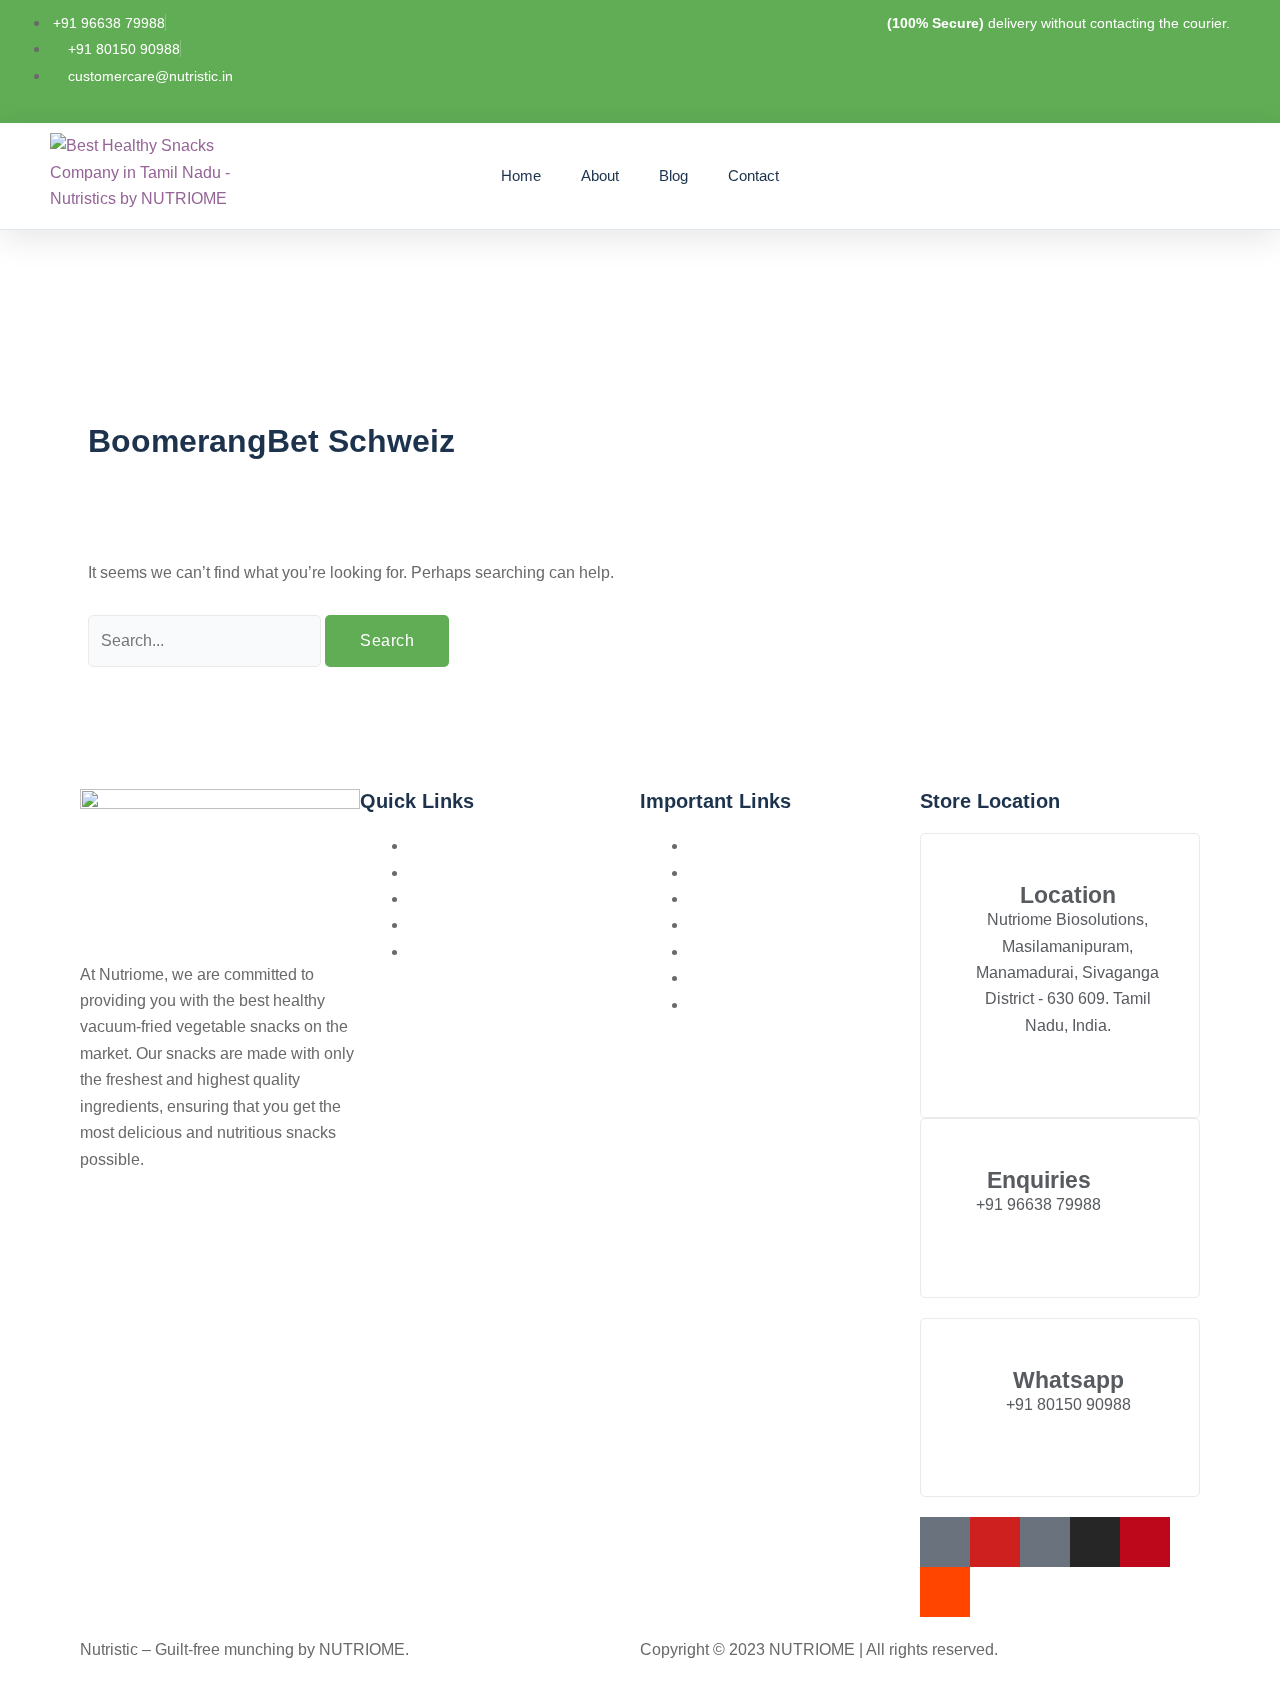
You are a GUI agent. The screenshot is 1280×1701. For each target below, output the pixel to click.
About (600, 175)
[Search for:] (206, 640)
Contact (753, 175)
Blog (673, 175)
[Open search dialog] (1113, 174)
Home (521, 175)
